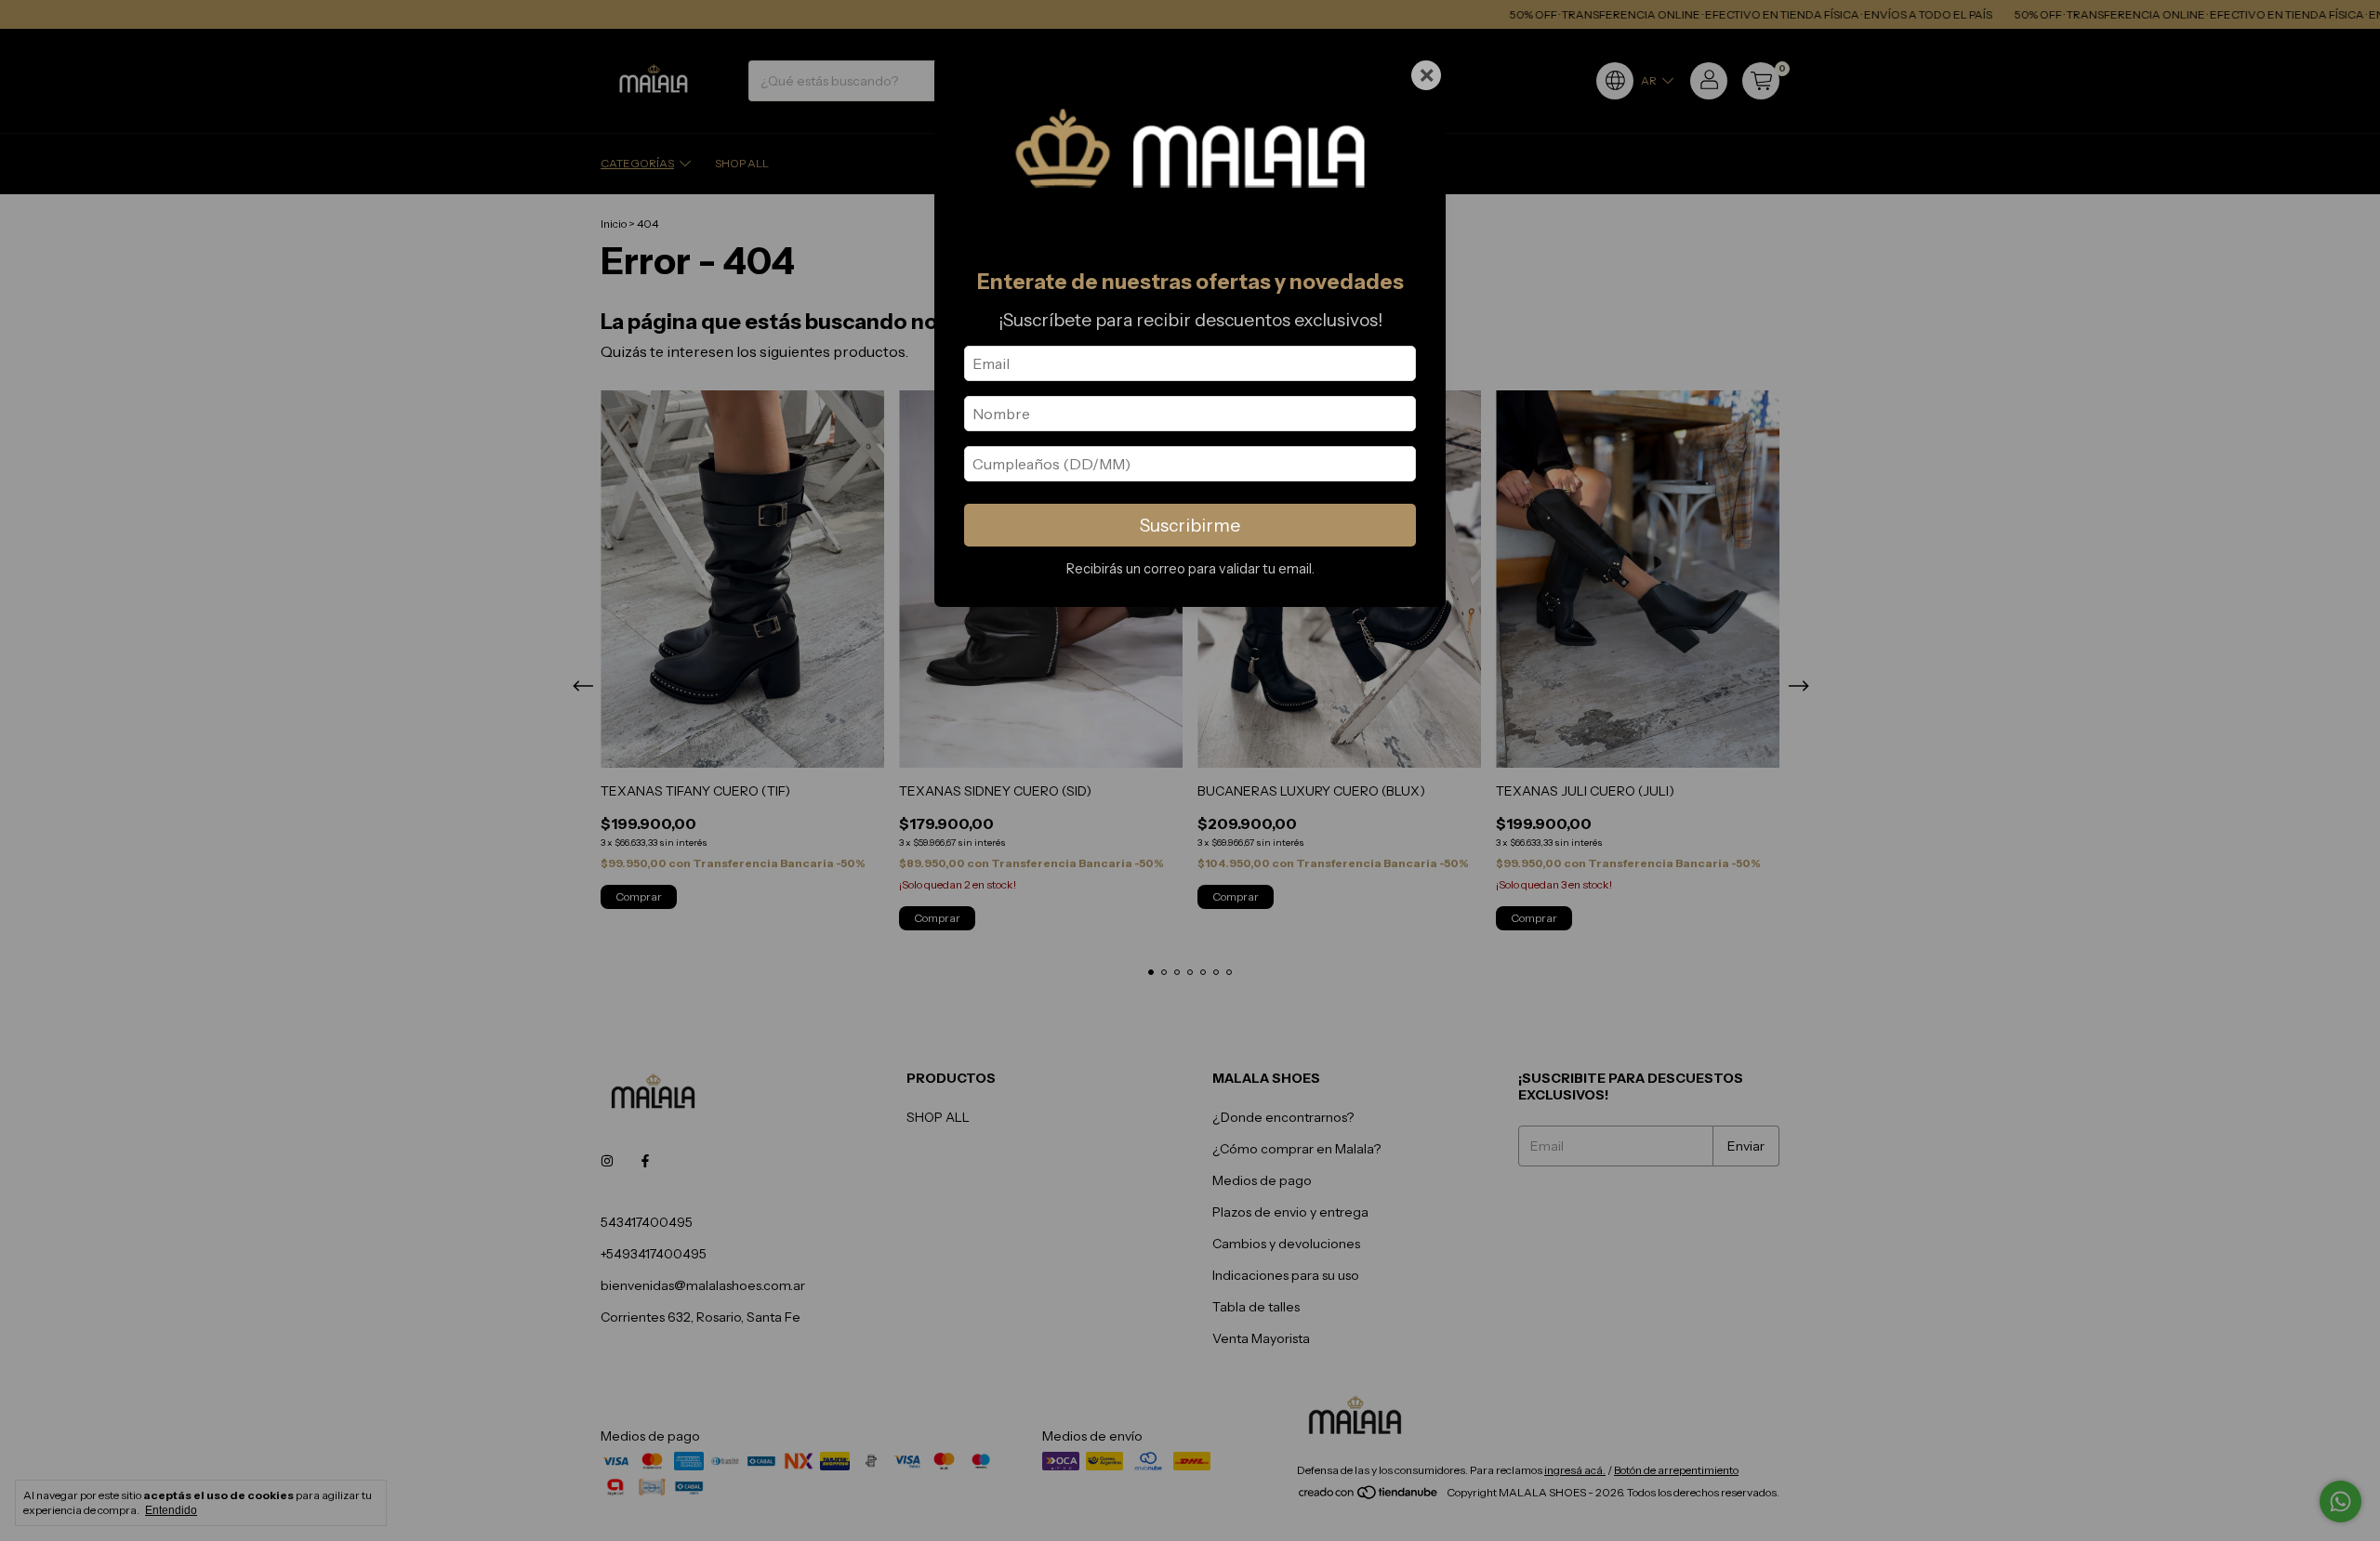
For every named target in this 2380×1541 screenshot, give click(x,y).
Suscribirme (1190, 525)
